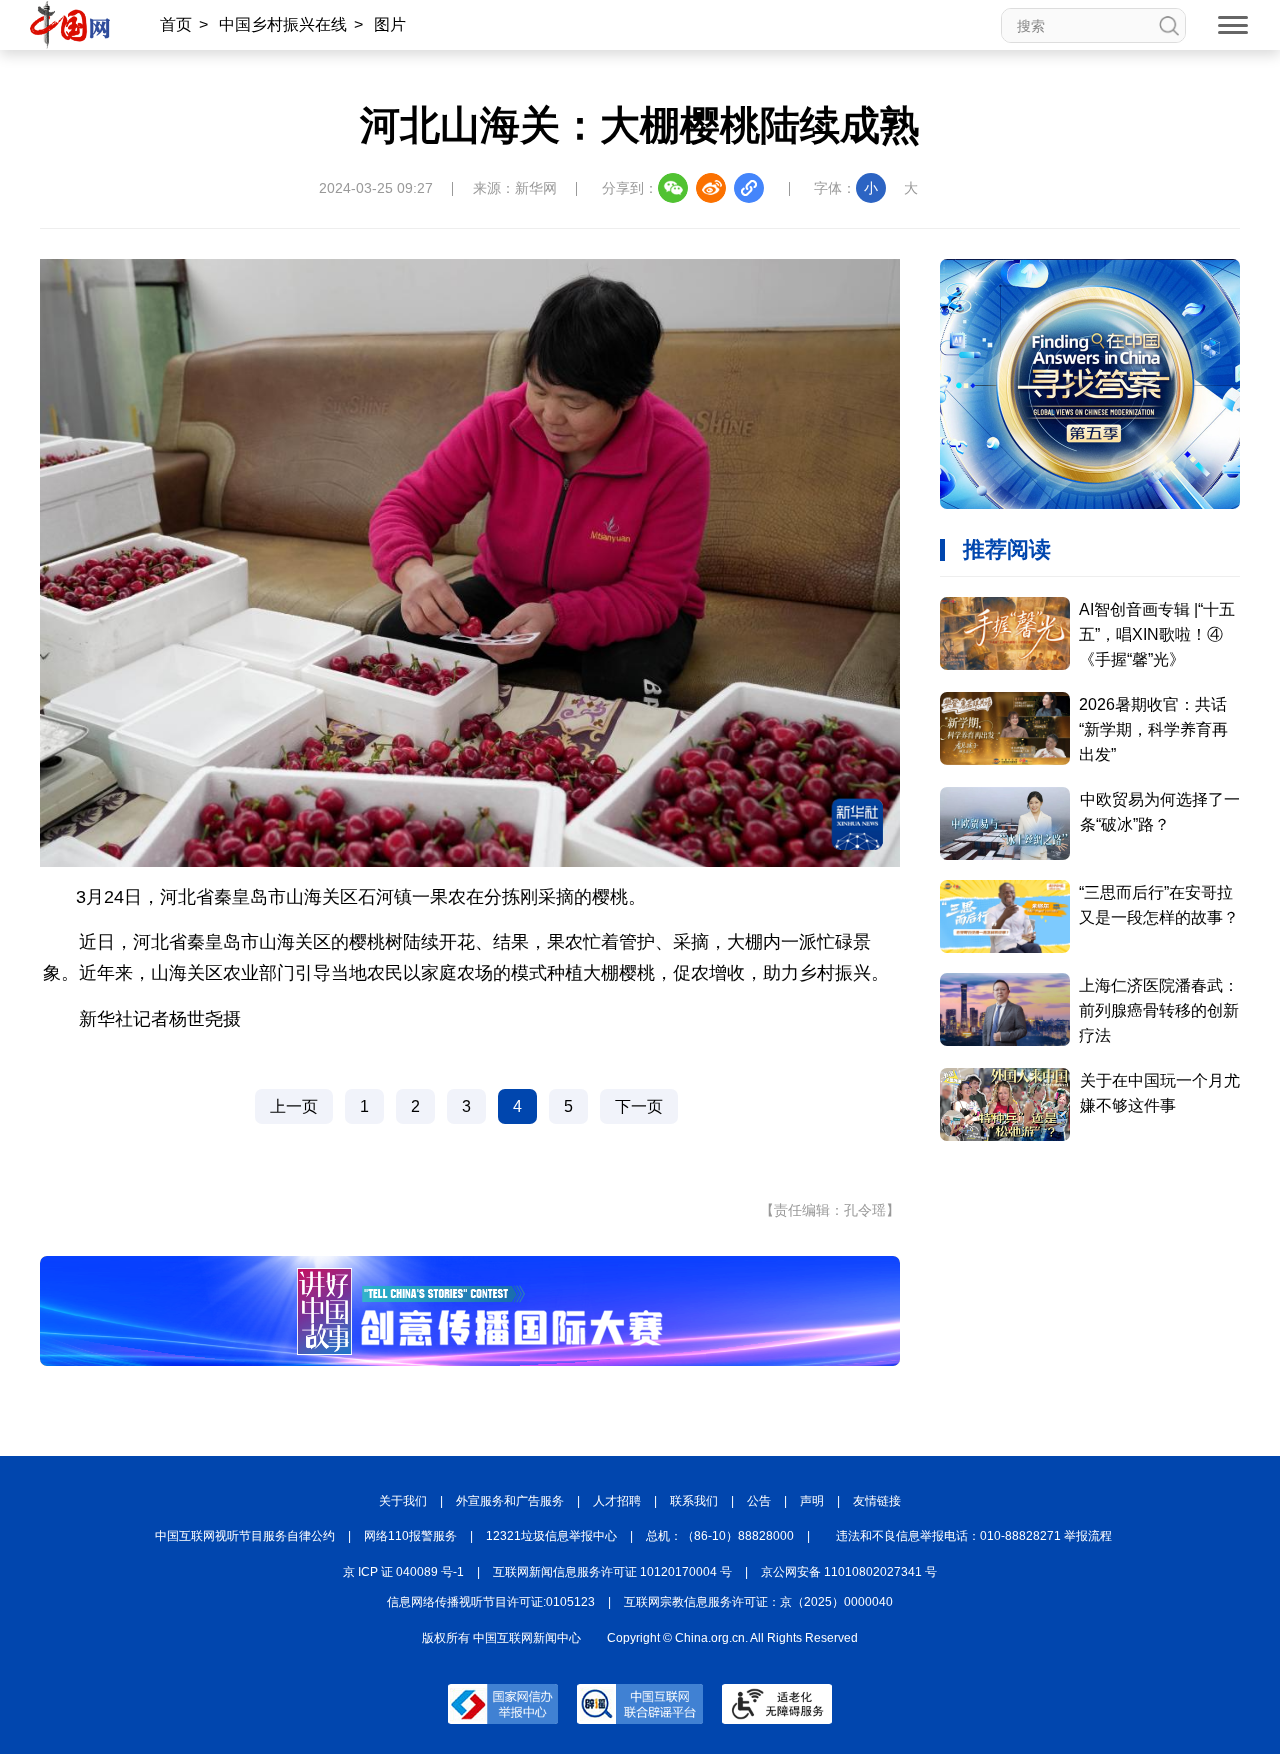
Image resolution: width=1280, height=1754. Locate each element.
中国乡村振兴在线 (283, 24)
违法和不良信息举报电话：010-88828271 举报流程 (974, 1536)
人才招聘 (617, 1501)
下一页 (639, 1106)
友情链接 (877, 1501)
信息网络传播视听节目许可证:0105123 (491, 1602)
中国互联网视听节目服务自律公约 (245, 1536)
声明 (812, 1501)
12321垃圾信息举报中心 (551, 1536)
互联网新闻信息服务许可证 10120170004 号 (612, 1572)
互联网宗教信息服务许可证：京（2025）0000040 (758, 1602)
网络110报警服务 (410, 1536)
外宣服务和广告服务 (510, 1501)
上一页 (294, 1106)
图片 (390, 24)
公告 (759, 1501)
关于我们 (403, 1501)
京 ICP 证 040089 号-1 (403, 1572)
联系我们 (694, 1501)
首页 (176, 24)
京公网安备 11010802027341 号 (849, 1572)
